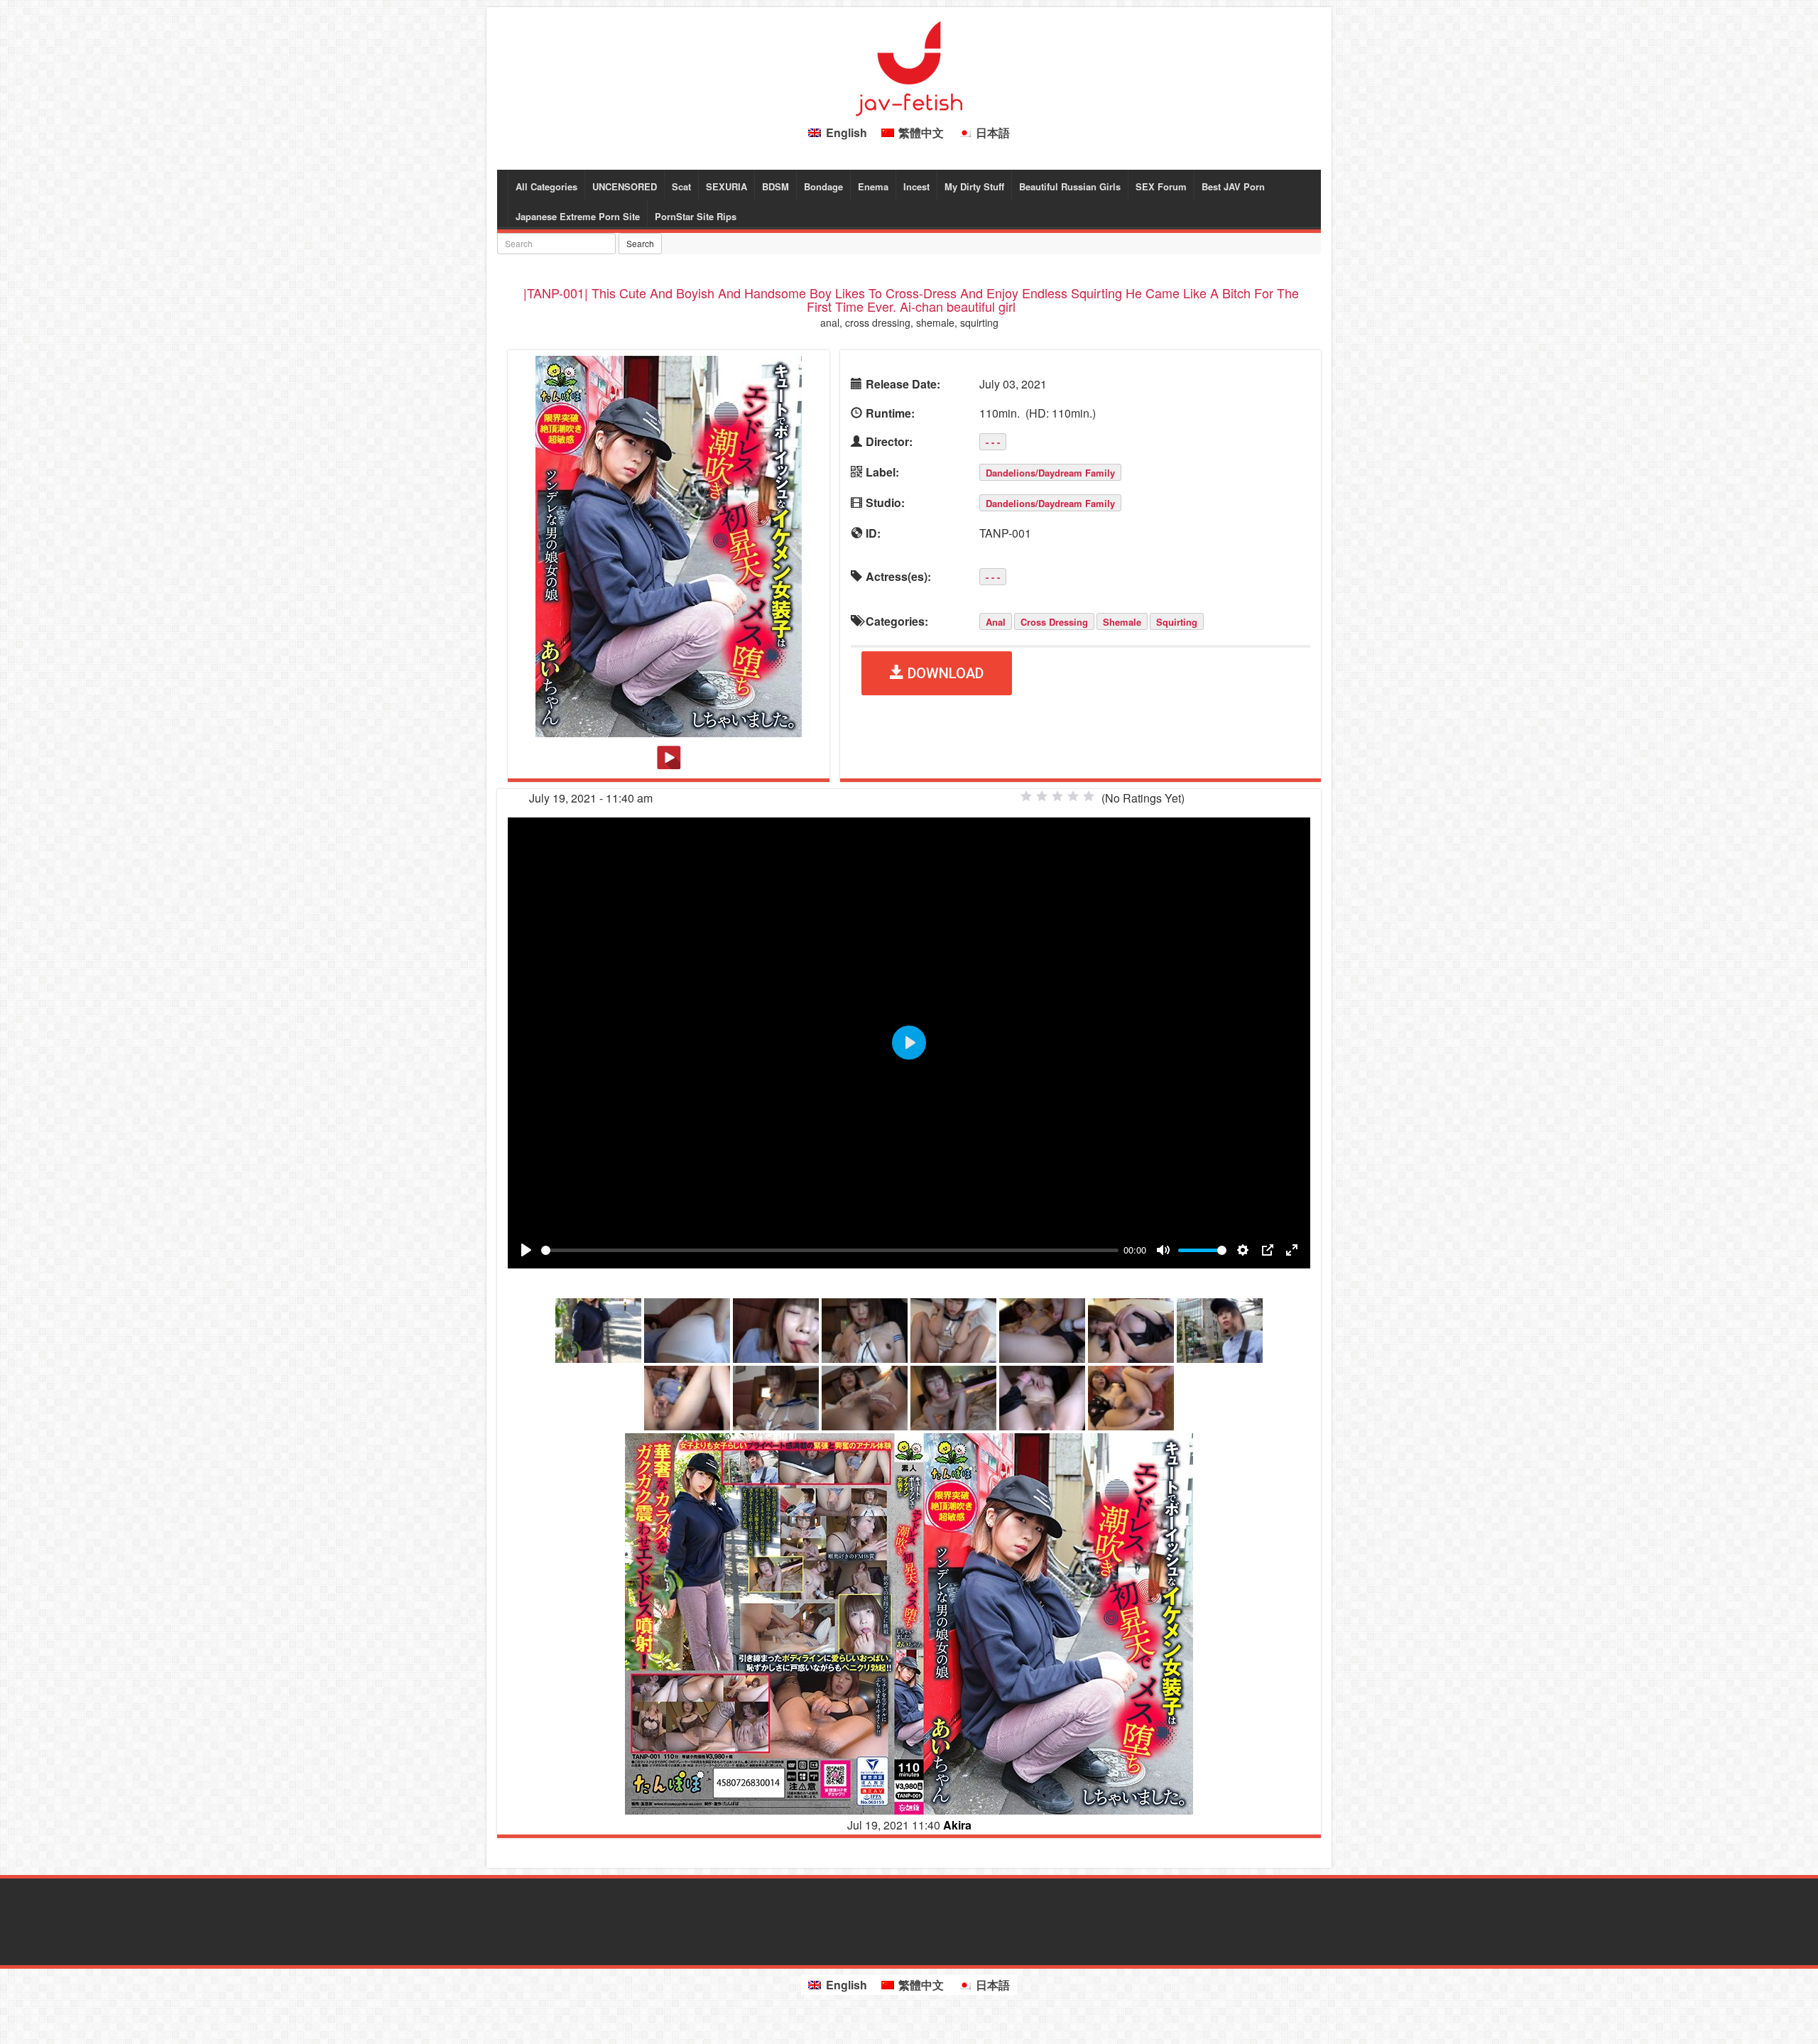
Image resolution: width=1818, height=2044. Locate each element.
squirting (1177, 622)
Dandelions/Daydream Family (1050, 473)
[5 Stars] (1089, 796)
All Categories (546, 186)
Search (640, 243)
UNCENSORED (625, 186)
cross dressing (1054, 622)
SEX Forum (1161, 186)
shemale (1122, 622)
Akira (957, 1825)
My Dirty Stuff (974, 186)
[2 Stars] (1042, 796)
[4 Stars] (1073, 796)
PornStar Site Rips (696, 216)
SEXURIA (726, 186)
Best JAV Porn (1233, 186)
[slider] (830, 1250)
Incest (916, 186)
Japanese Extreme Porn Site (578, 216)
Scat (681, 186)
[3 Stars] (1057, 796)
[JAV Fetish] (909, 67)
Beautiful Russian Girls (1070, 186)
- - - (993, 442)
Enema (873, 186)
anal (996, 622)
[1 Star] (1026, 796)
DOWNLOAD (944, 673)
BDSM (775, 186)
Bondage (823, 186)
